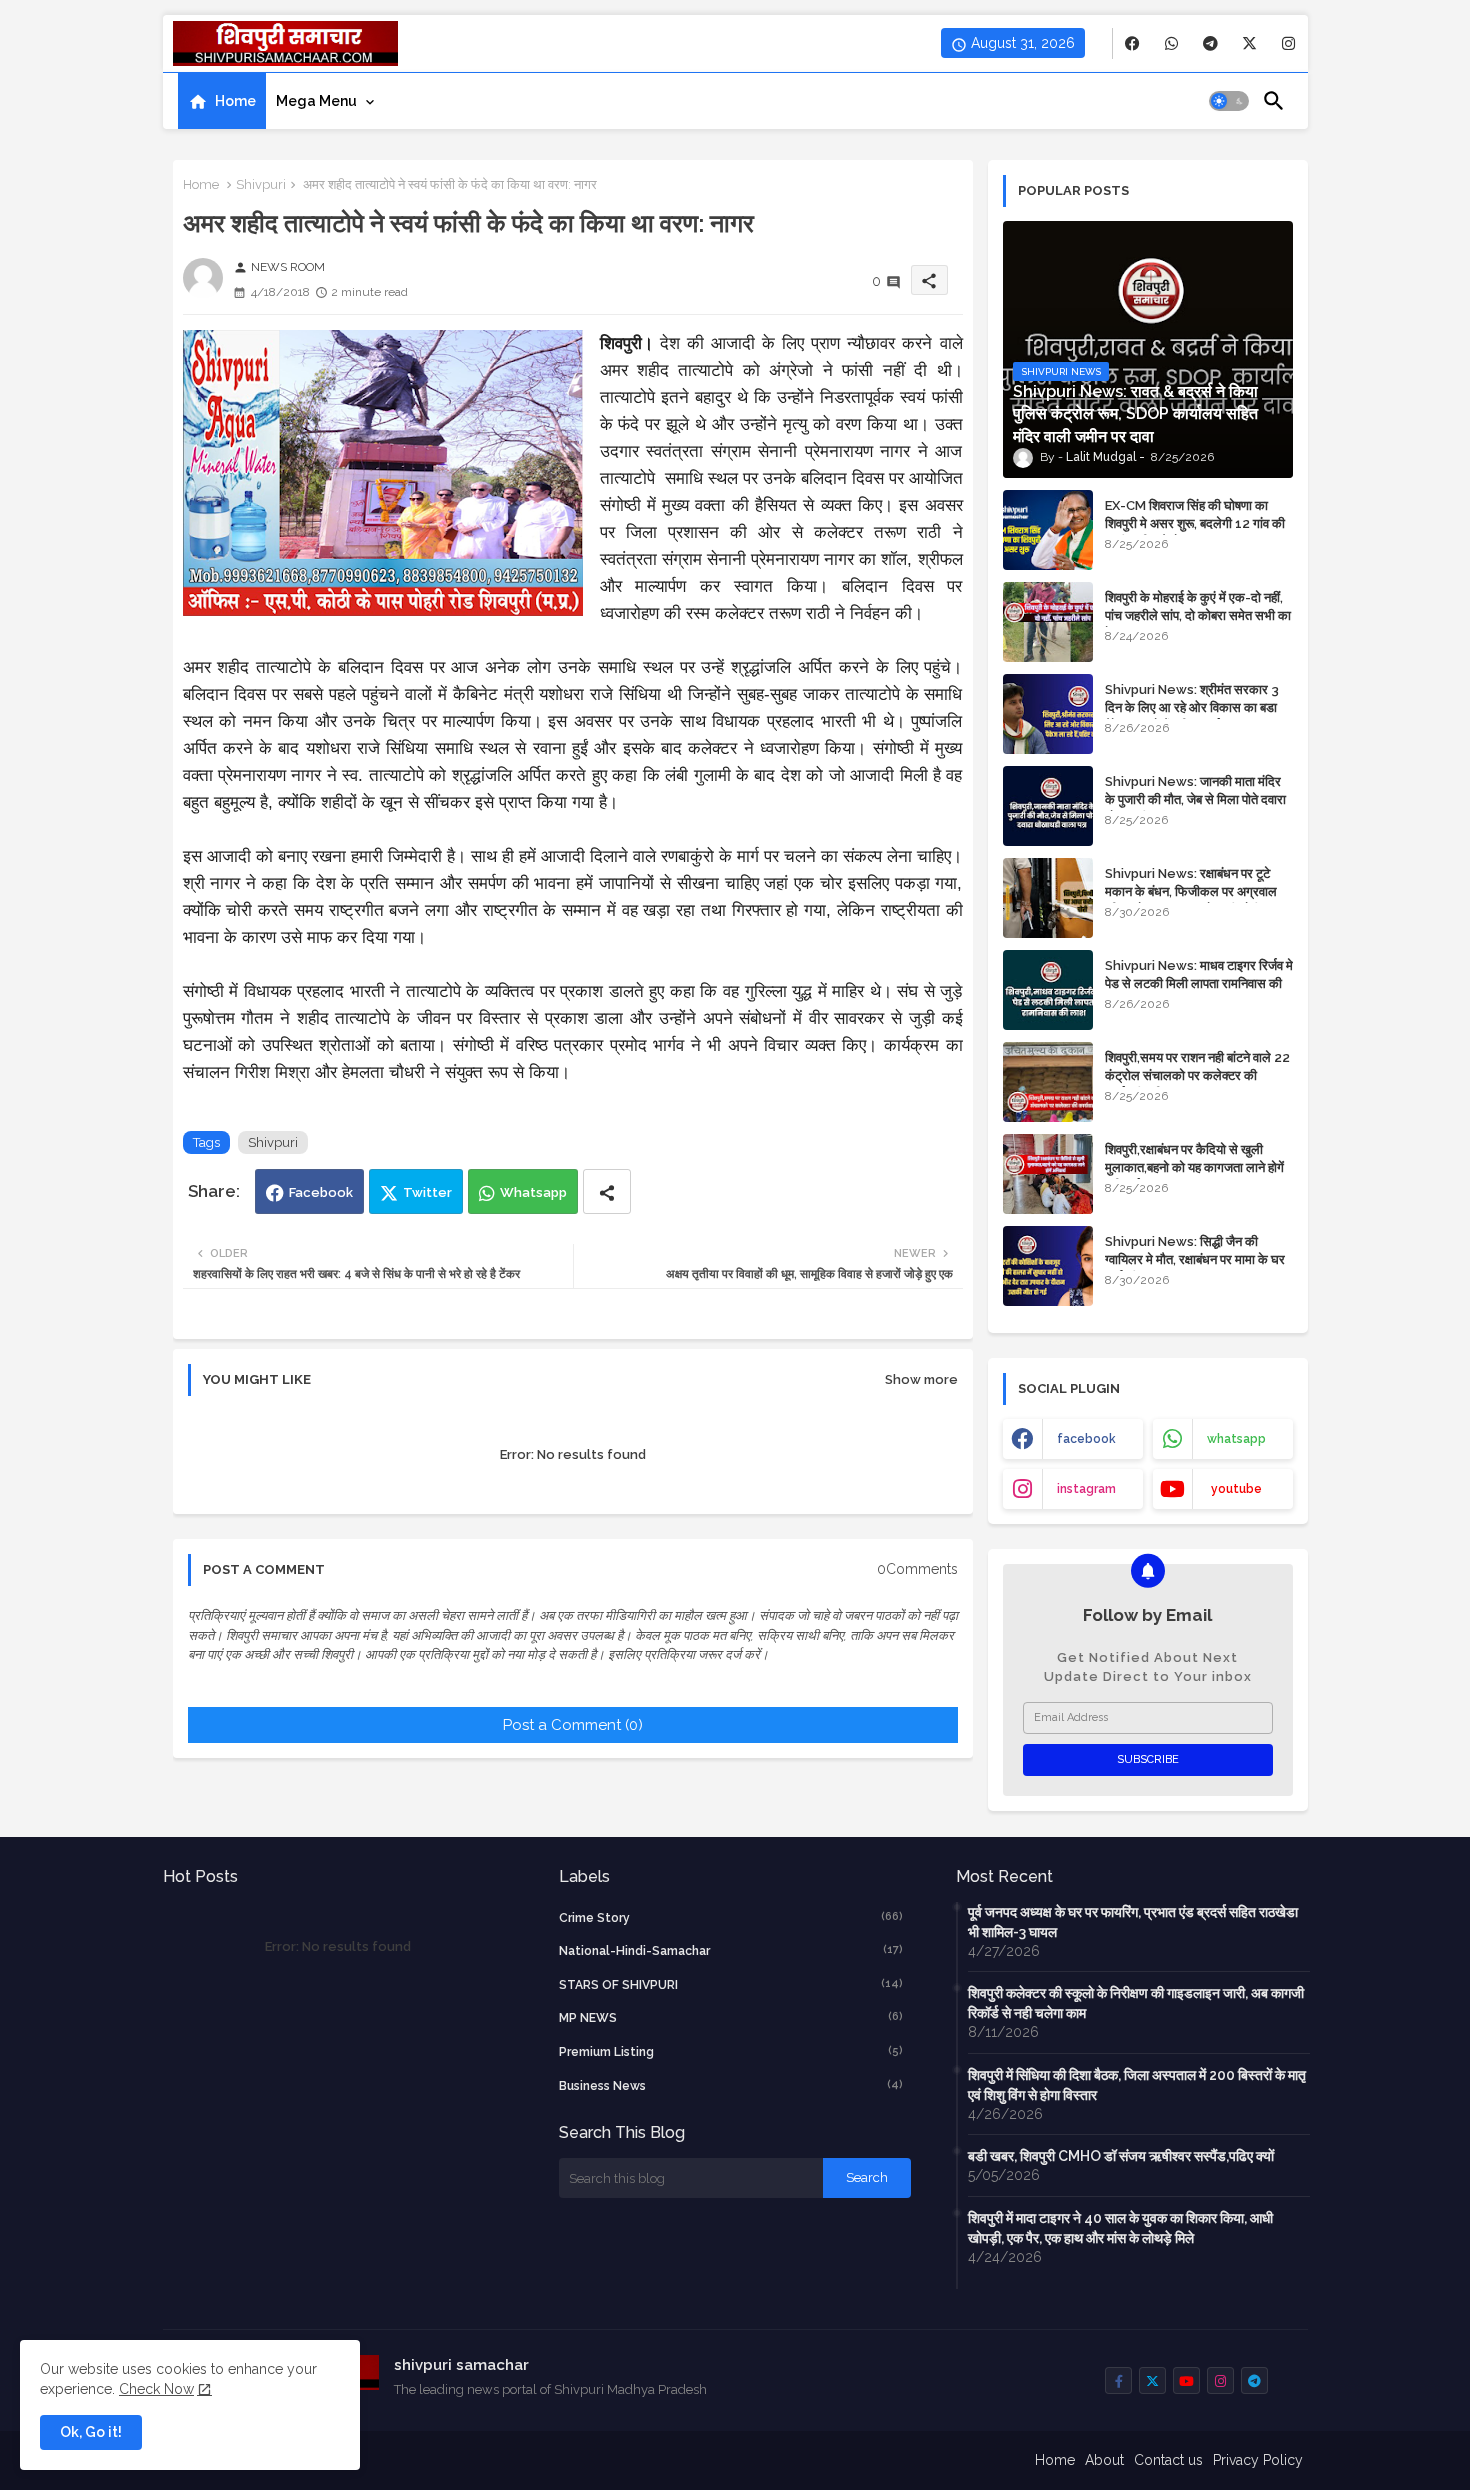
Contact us (1168, 2460)
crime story (731, 1917)
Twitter (427, 1192)
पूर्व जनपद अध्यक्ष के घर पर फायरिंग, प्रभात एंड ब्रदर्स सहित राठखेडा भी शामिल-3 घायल (1133, 1922)
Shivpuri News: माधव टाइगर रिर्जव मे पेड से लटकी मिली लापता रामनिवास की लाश (1199, 983)
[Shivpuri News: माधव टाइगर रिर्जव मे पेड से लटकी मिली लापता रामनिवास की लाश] (1048, 990)
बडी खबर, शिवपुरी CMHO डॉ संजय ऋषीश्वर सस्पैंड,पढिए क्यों (1121, 2156)
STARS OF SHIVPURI (731, 1984)
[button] (1229, 101)
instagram (1086, 1489)
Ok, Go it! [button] (91, 2432)
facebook (1086, 1439)
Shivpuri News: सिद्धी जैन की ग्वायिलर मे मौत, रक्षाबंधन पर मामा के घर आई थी (1195, 1259)
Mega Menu (316, 101)
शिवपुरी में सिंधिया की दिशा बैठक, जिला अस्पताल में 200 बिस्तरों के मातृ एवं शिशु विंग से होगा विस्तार (1137, 2085)
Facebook (321, 1192)
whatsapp (1236, 1439)
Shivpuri (261, 184)
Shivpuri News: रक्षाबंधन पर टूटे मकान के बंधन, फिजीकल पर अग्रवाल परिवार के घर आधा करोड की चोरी (1191, 891)
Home (235, 101)
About (1104, 2460)
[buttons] (1132, 43)
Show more (921, 1379)
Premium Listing (731, 2051)
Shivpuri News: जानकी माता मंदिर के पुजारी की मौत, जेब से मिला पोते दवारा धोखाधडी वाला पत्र (1195, 799)
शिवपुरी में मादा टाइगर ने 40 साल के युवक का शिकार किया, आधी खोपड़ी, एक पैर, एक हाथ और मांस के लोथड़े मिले (1120, 2228)
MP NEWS (731, 2017)
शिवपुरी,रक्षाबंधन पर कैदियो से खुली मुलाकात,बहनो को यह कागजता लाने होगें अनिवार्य (1194, 1167)
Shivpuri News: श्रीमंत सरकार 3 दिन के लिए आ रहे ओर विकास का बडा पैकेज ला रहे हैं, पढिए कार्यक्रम (1192, 707)
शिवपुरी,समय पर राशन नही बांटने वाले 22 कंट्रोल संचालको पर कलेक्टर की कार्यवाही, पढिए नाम (1197, 1075)
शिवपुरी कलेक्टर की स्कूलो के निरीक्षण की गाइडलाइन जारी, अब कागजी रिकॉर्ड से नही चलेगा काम (1136, 2003)
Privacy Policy (1258, 2460)
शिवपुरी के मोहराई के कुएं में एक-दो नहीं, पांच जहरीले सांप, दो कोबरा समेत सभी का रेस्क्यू (1198, 615)
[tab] (222, 101)
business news (731, 2085)
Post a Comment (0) (573, 1725)
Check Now (156, 2389)
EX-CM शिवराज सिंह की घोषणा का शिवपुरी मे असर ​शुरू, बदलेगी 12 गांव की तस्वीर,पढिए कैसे (1195, 523)
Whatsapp (533, 1192)
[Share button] (607, 1191)
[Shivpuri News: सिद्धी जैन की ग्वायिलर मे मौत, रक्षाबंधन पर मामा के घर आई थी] (1048, 1266)
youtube (1236, 1489)
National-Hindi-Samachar (731, 1950)
